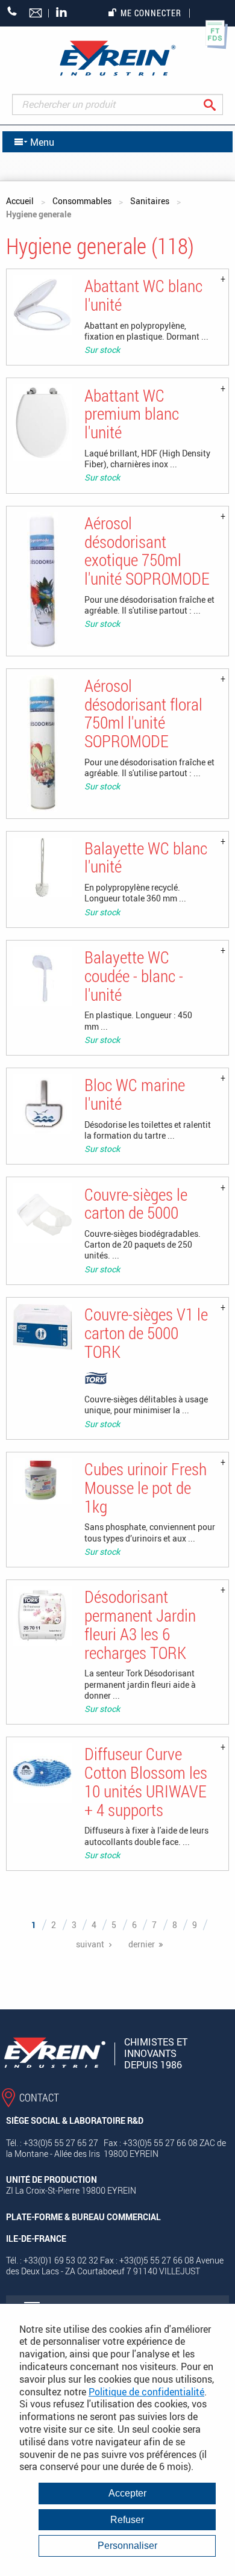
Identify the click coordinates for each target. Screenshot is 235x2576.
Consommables (82, 201)
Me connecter (151, 13)
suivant (90, 1944)
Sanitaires (150, 201)
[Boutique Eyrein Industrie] (117, 58)
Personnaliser (127, 2546)
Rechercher (219, 104)
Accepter (127, 2493)
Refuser (127, 2520)
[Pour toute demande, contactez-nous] (36, 14)
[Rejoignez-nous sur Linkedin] (64, 13)
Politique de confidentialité (146, 2392)
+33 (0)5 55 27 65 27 (12, 11)
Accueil (20, 201)
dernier (142, 1944)
